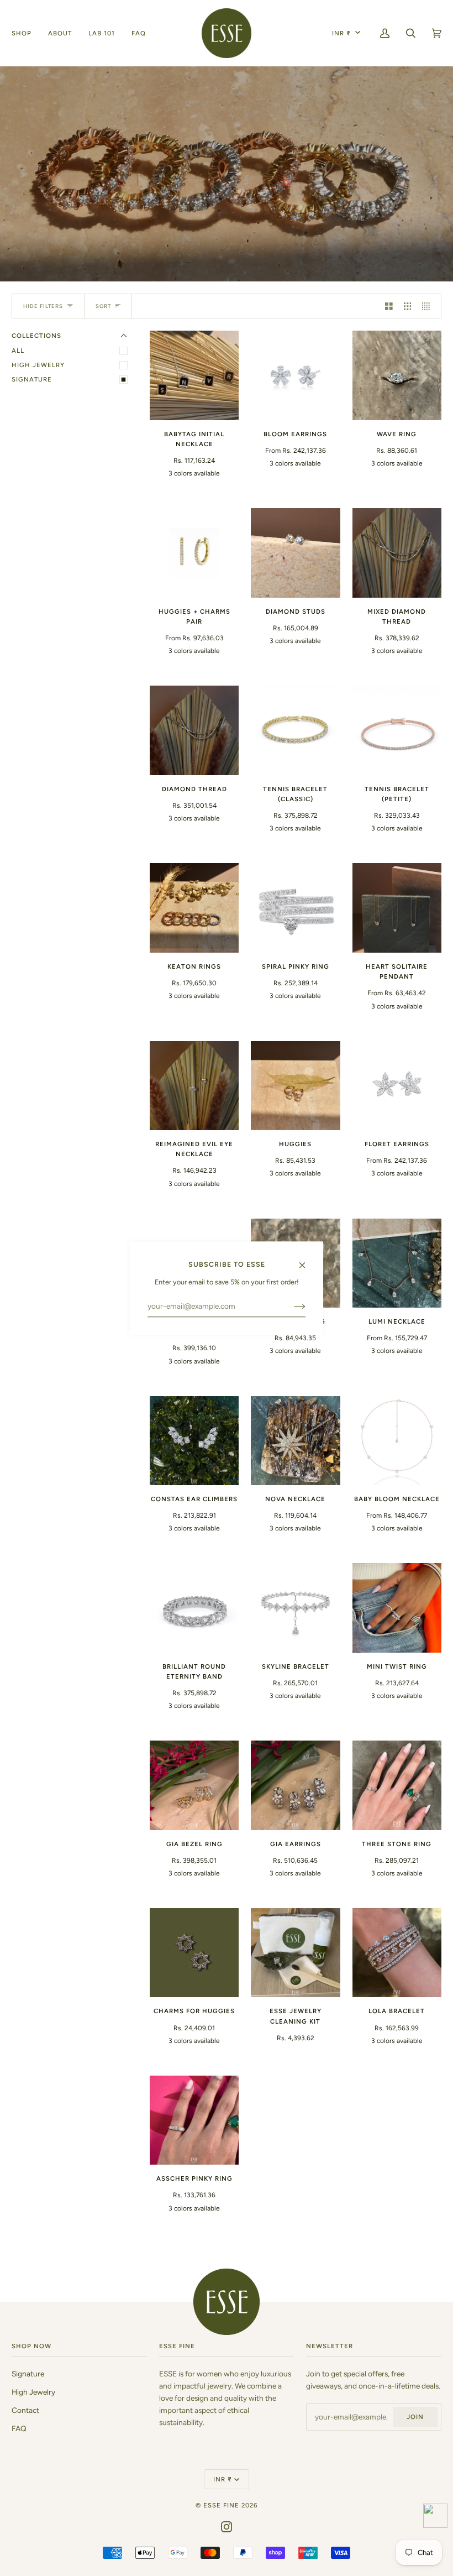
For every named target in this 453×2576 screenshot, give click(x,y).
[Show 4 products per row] (429, 306)
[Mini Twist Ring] (397, 1608)
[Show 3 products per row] (408, 306)
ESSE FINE (221, 2505)
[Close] (307, 1260)
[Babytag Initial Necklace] (194, 375)
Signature (32, 379)
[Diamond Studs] (295, 553)
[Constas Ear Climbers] (194, 1441)
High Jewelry (38, 365)
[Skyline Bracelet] (295, 1608)
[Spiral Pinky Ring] (295, 908)
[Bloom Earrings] (295, 375)
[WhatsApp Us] (435, 2518)
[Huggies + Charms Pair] (194, 553)
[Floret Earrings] (397, 1086)
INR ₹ (341, 33)
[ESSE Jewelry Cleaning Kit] (295, 1953)
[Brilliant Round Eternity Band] (194, 1608)
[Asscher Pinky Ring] (194, 2120)
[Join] (291, 1307)
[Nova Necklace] (295, 1441)
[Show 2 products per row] (389, 306)
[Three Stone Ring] (397, 1785)
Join (415, 2417)
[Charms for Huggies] (194, 1953)
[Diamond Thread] (194, 730)
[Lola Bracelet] (397, 1953)
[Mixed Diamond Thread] (397, 553)
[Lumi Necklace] (397, 1263)
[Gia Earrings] (295, 1785)
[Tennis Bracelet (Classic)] (295, 730)
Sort (103, 306)
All (18, 351)
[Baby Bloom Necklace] (397, 1441)
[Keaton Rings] (194, 908)
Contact (25, 2410)
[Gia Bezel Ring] (194, 1785)
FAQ (19, 2428)
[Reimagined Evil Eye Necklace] (194, 1086)
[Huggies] (295, 1086)
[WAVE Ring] (397, 375)
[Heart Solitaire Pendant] (397, 908)
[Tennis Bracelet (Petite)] (397, 730)
